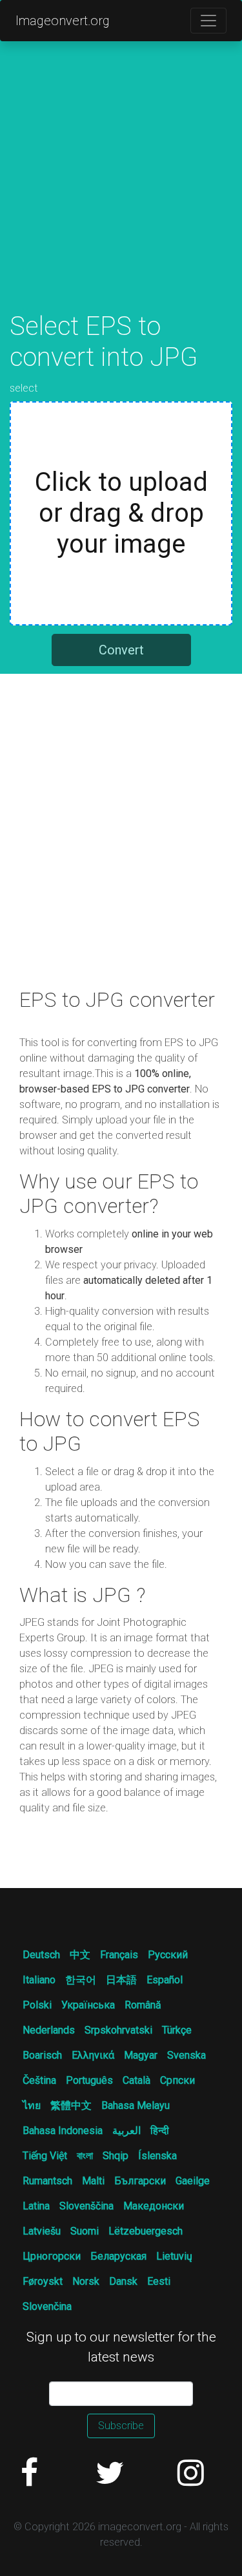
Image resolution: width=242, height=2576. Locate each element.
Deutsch (41, 1955)
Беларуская (118, 2256)
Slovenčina (47, 2306)
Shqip (116, 2156)
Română (143, 2005)
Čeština (39, 2080)
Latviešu (42, 2231)
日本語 (121, 1980)
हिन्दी (160, 2131)
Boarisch (42, 2055)
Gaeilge (193, 2181)
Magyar (141, 2055)
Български (140, 2181)
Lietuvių (174, 2256)
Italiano (39, 1980)
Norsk (86, 2281)
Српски (177, 2080)
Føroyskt (43, 2281)
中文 (80, 1955)
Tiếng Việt (45, 2156)
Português (89, 2080)
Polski (37, 2005)
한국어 (81, 1980)
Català (136, 2080)
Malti (93, 2181)
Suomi (85, 2231)
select (24, 388)
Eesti (159, 2281)
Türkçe (177, 2030)
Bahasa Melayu (136, 2105)
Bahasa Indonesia (63, 2131)
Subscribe (121, 2426)
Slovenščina (86, 2206)
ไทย (32, 2105)
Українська (88, 2005)
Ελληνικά (93, 2055)
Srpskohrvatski (118, 2030)
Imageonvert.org (63, 21)
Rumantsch (47, 2181)
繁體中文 (71, 2105)
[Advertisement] (121, 190)
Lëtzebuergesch (146, 2231)
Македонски (154, 2206)
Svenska (187, 2055)
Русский (168, 1955)
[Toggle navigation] (208, 21)
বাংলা (85, 2156)
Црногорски (52, 2256)
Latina (36, 2206)
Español (165, 1980)
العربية (126, 2131)
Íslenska (157, 2156)
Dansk (123, 2281)
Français (119, 1955)
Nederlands (49, 2030)
